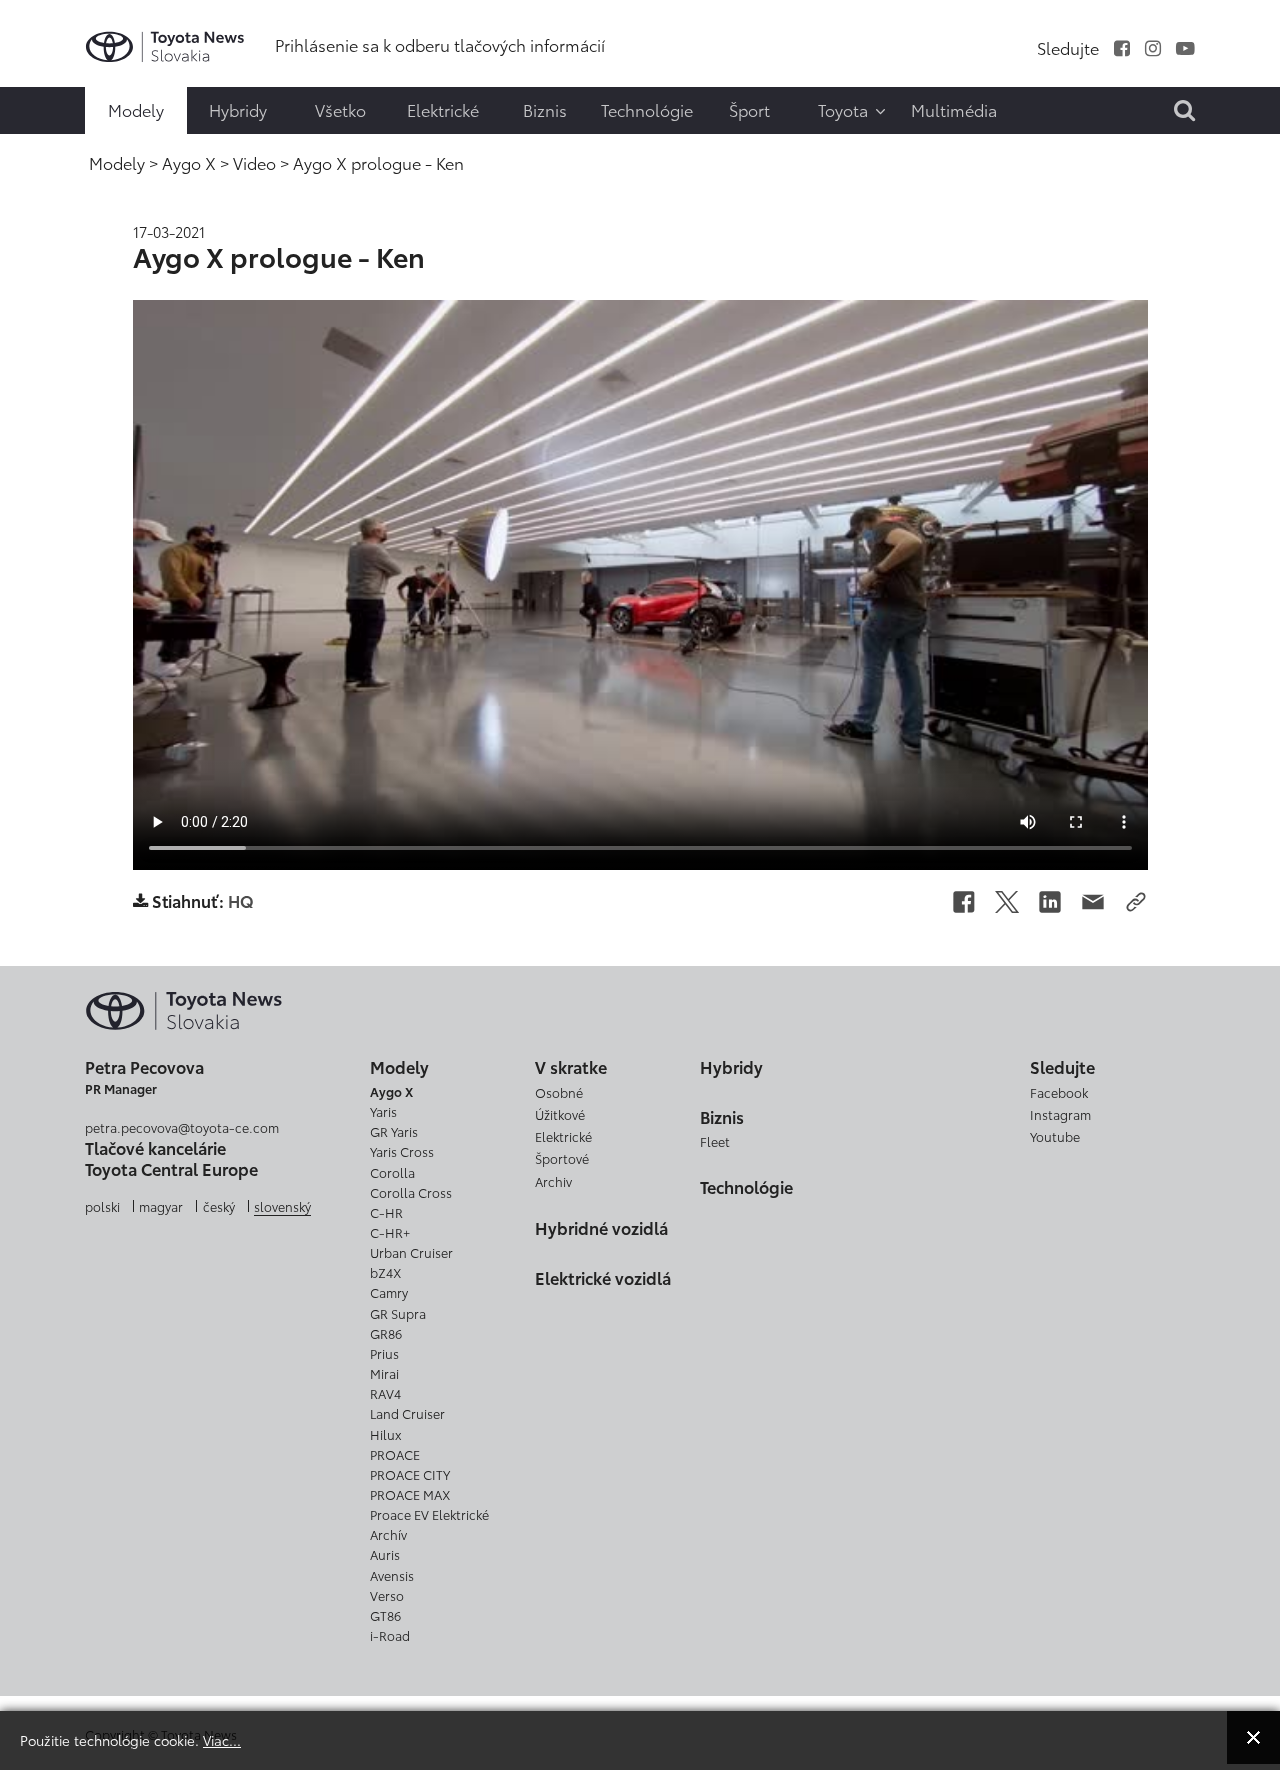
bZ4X (385, 1272)
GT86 (385, 1615)
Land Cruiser (407, 1413)
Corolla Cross (411, 1192)
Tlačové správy (57, 29)
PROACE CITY (410, 1474)
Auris (385, 1554)
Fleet (715, 1141)
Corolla (392, 1172)
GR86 (386, 1333)
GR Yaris (394, 1131)
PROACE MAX (410, 1494)
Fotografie (57, 68)
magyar (161, 1206)
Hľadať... (60, 145)
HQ (241, 901)
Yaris (383, 1111)
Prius (384, 1353)
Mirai (384, 1373)
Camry (389, 1292)
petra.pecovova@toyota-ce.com (182, 1127)
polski (102, 1206)
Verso (387, 1595)
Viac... (222, 1739)
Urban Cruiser (411, 1252)
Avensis (392, 1575)
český (219, 1206)
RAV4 (385, 1393)
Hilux (385, 1434)
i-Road (390, 1635)
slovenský (282, 1206)
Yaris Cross (402, 1151)
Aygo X (391, 1091)
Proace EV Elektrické (429, 1514)
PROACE (395, 1454)
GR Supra (398, 1313)
